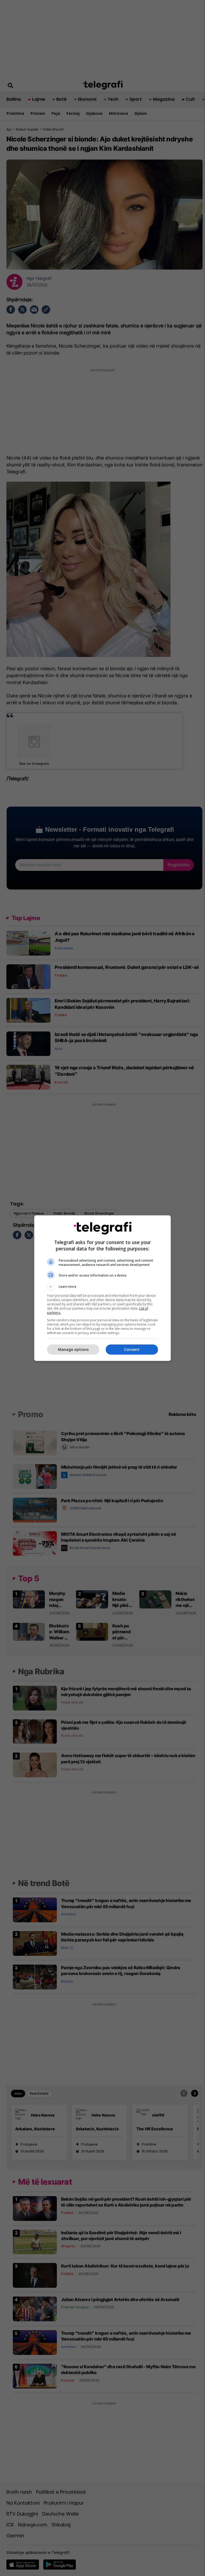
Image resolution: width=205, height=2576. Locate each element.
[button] (102, 1287)
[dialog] (102, 1288)
